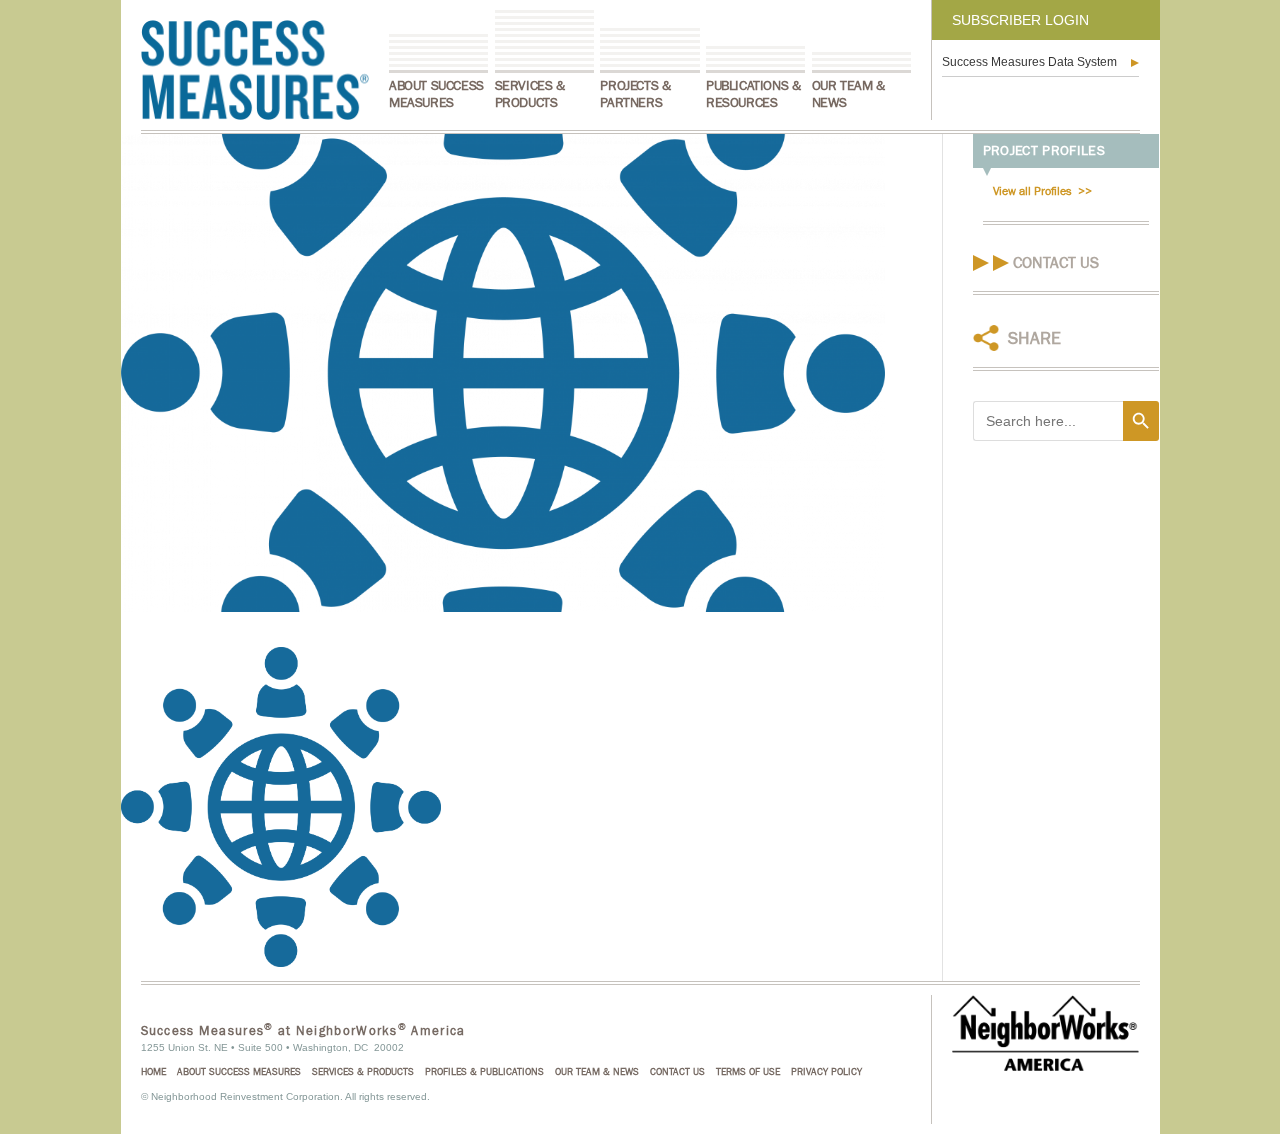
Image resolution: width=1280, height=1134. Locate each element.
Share (1034, 338)
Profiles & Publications (484, 1072)
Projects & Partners (635, 94)
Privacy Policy (826, 1072)
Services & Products (530, 94)
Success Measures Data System (1029, 62)
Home (153, 1072)
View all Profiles (1032, 191)
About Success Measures (436, 94)
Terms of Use (748, 1072)
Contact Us (1056, 263)
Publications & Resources (753, 94)
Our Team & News (848, 94)
